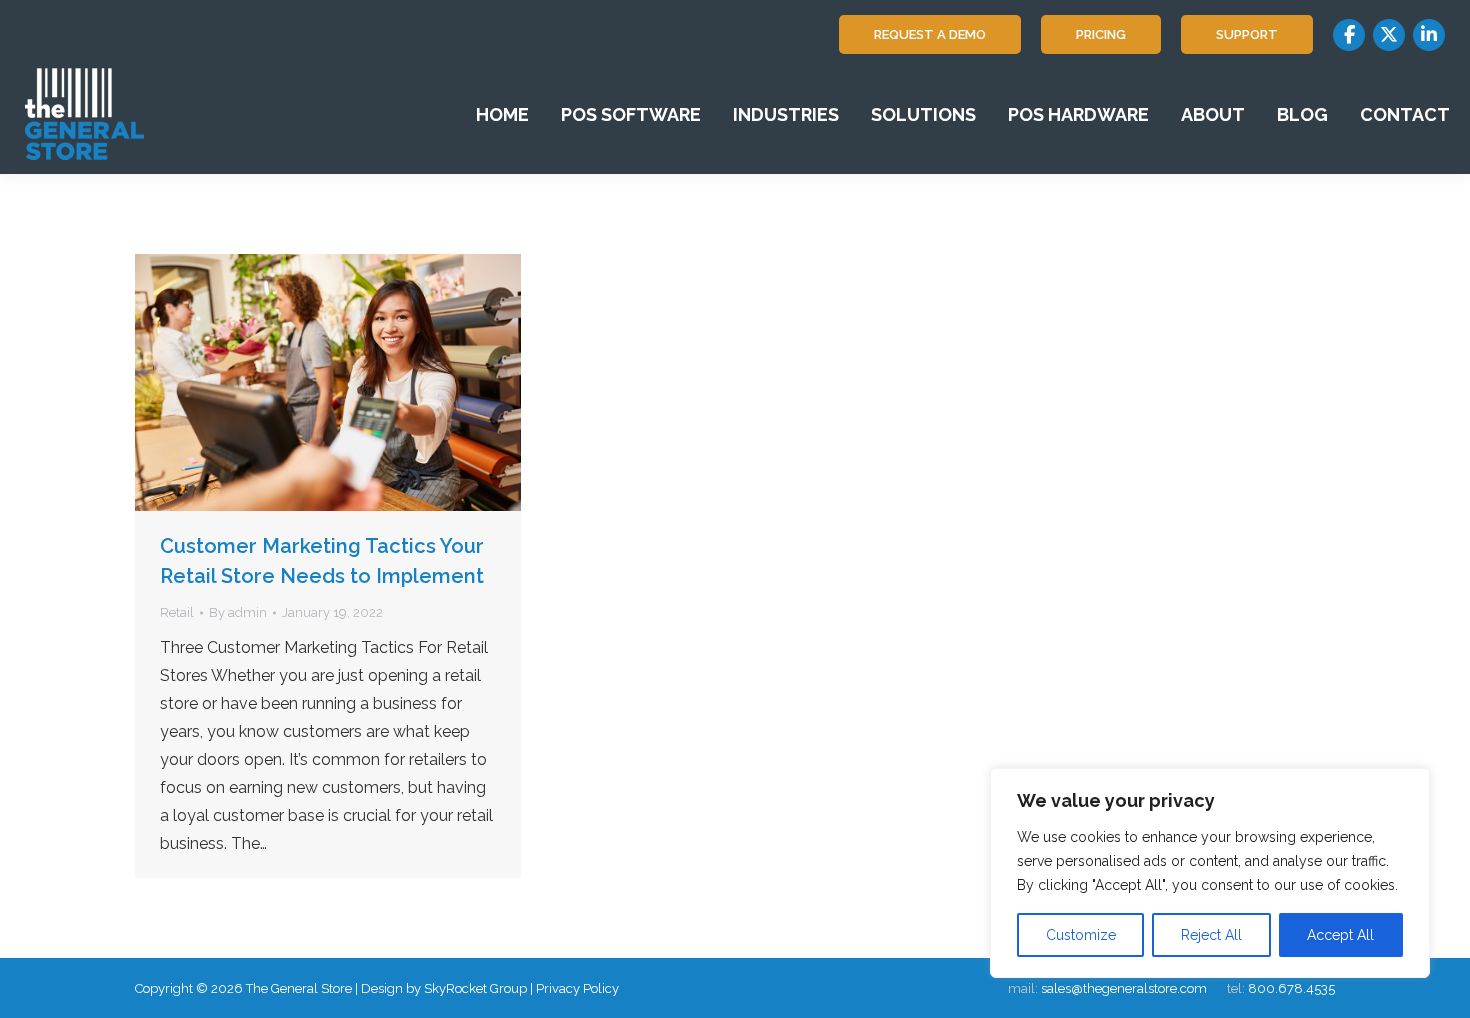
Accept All (1340, 935)
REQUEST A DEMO (930, 34)
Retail (177, 612)
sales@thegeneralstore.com (1124, 988)
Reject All (1211, 935)
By (238, 612)
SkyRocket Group (475, 988)
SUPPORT (1247, 34)
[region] (1210, 873)
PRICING (1101, 34)
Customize (1081, 935)
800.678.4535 (1291, 988)
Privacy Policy (577, 988)
